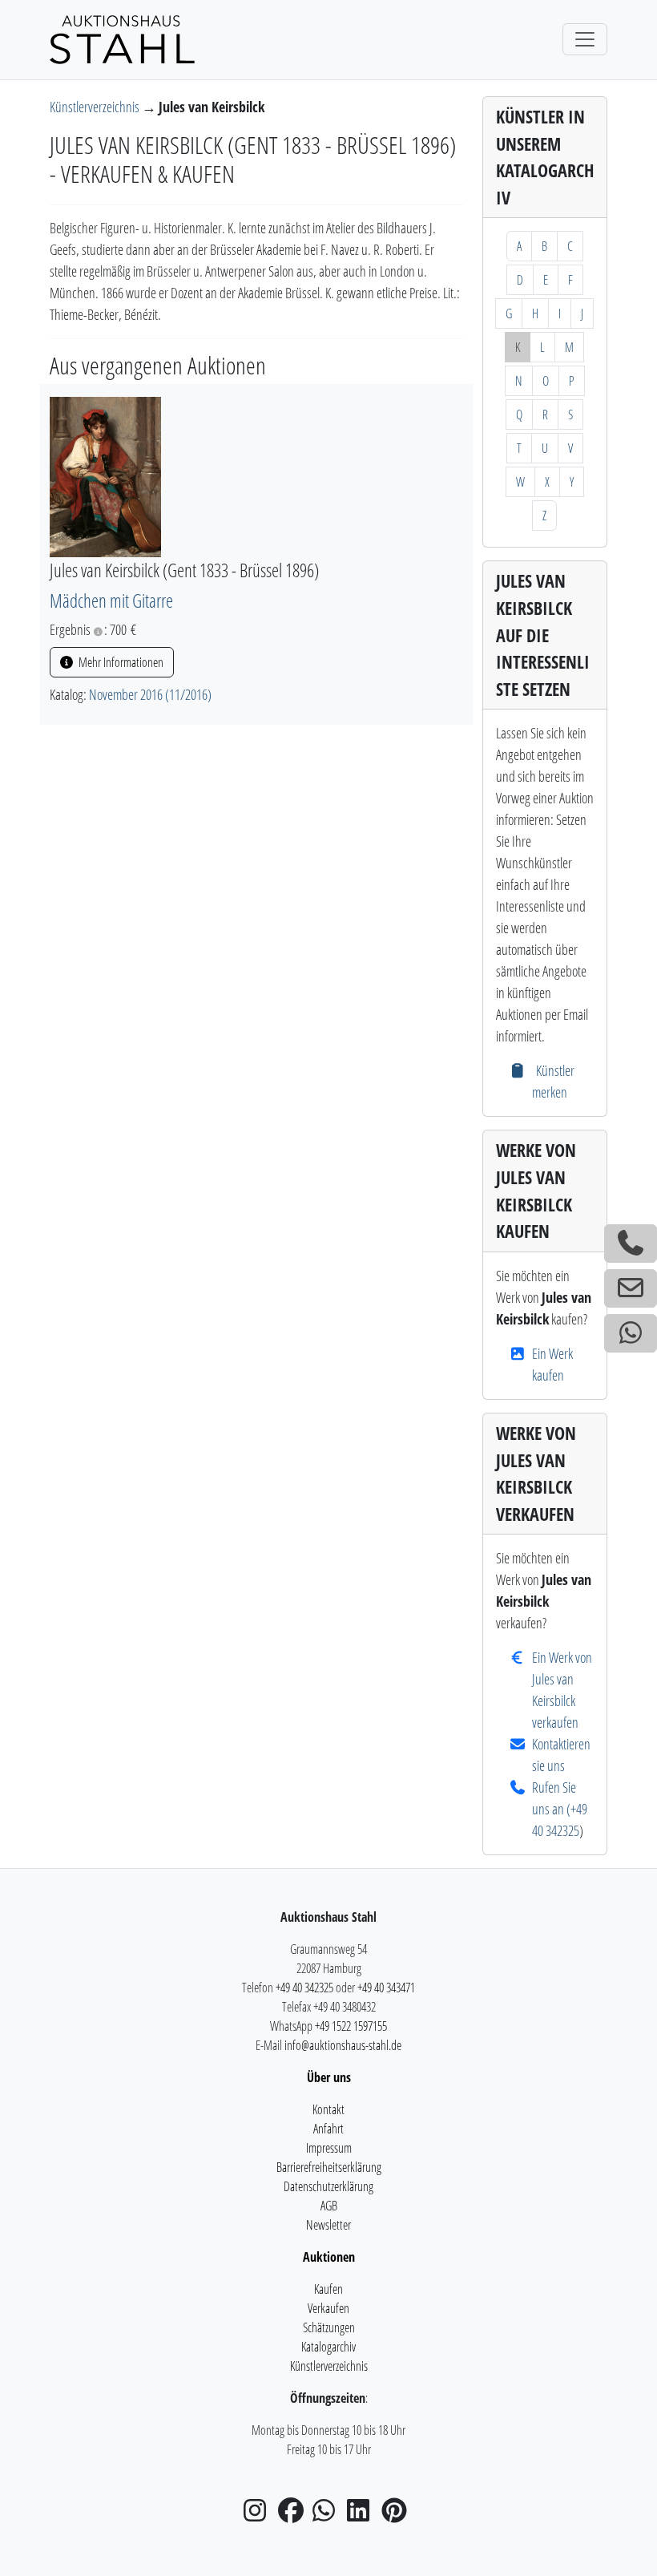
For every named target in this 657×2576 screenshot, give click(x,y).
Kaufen (328, 2289)
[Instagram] (260, 2515)
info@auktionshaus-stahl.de (343, 2045)
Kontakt (328, 2109)
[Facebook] (294, 2515)
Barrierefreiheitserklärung (329, 2167)
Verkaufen (328, 2308)
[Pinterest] (397, 2515)
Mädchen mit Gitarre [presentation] (111, 601)
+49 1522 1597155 (351, 2026)
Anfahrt (328, 2129)
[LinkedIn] (363, 2515)
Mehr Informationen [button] (120, 662)
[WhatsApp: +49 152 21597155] (631, 1333)
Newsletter (328, 2225)
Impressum (329, 2148)
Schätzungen (329, 2327)
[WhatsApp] (328, 2515)
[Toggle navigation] (585, 39)
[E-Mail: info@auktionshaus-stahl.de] (631, 1288)
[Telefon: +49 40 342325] (631, 1244)
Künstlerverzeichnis (96, 107)
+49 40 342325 (304, 1988)
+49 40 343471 (386, 1988)
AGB (329, 2206)
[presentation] (105, 475)
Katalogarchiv (328, 2347)
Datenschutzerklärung (328, 2186)
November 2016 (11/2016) (150, 694)
